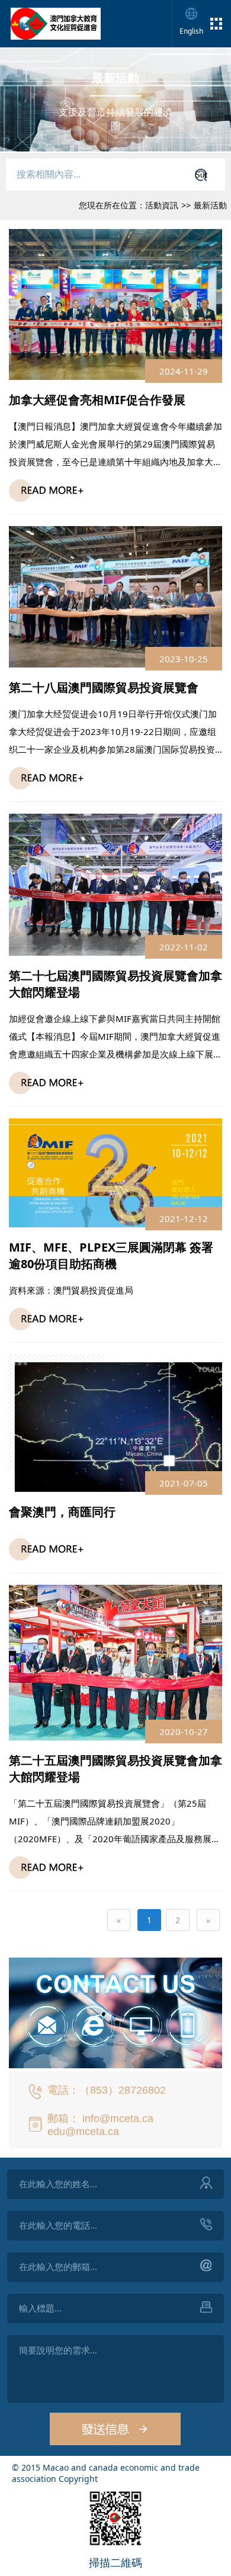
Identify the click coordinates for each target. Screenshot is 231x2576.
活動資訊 (162, 205)
